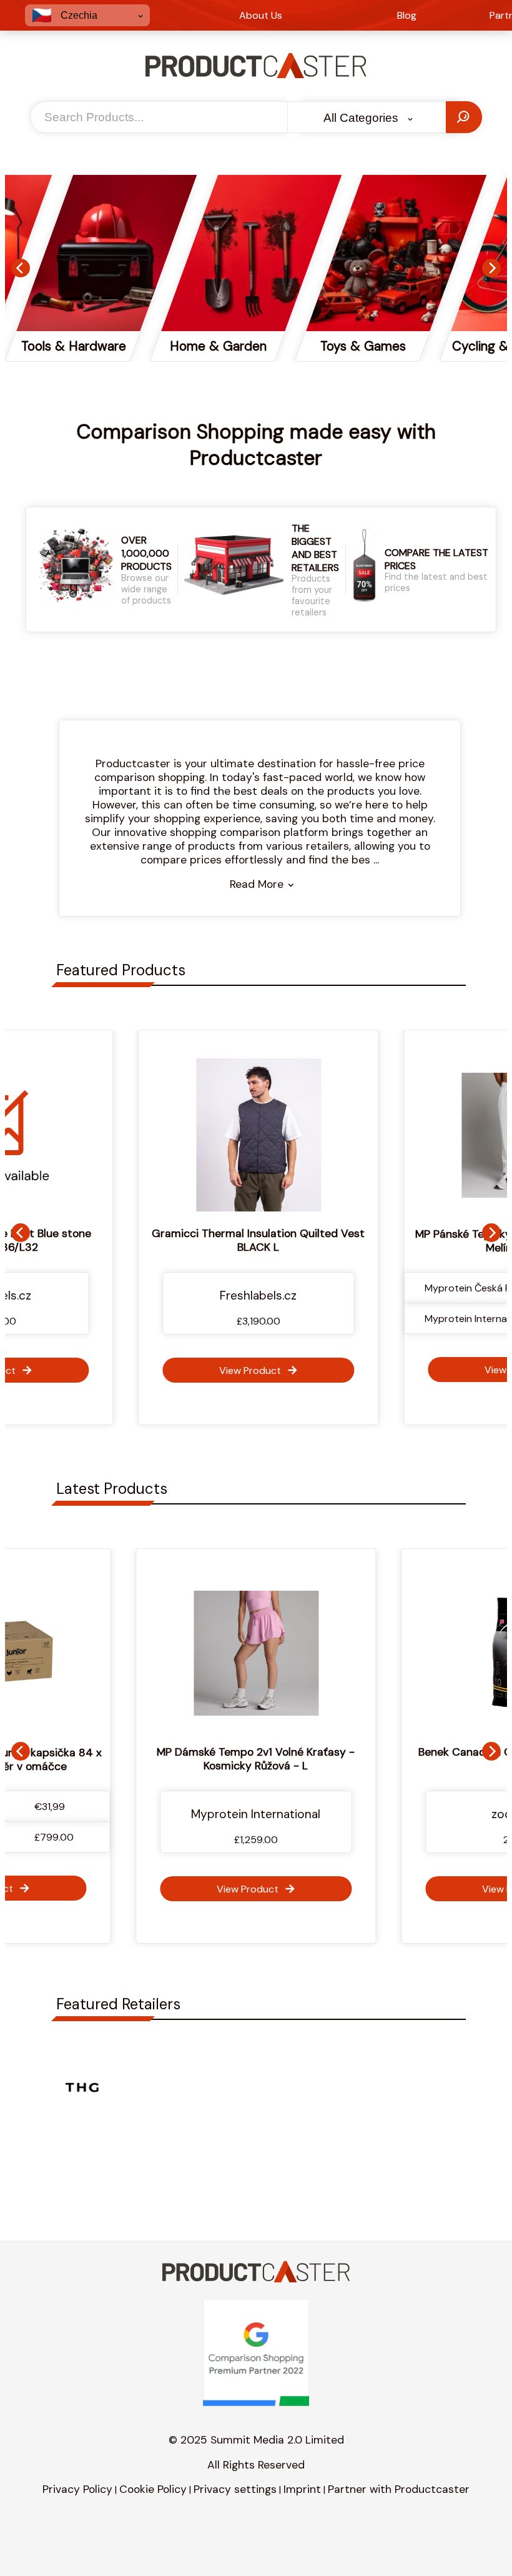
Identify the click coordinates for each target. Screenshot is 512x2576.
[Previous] (21, 268)
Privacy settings (235, 2489)
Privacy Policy (77, 2489)
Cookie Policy (153, 2489)
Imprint (302, 2489)
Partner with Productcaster (399, 2489)
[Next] (491, 268)
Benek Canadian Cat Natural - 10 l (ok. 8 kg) (298, 1759)
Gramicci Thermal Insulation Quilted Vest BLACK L (256, 1240)
